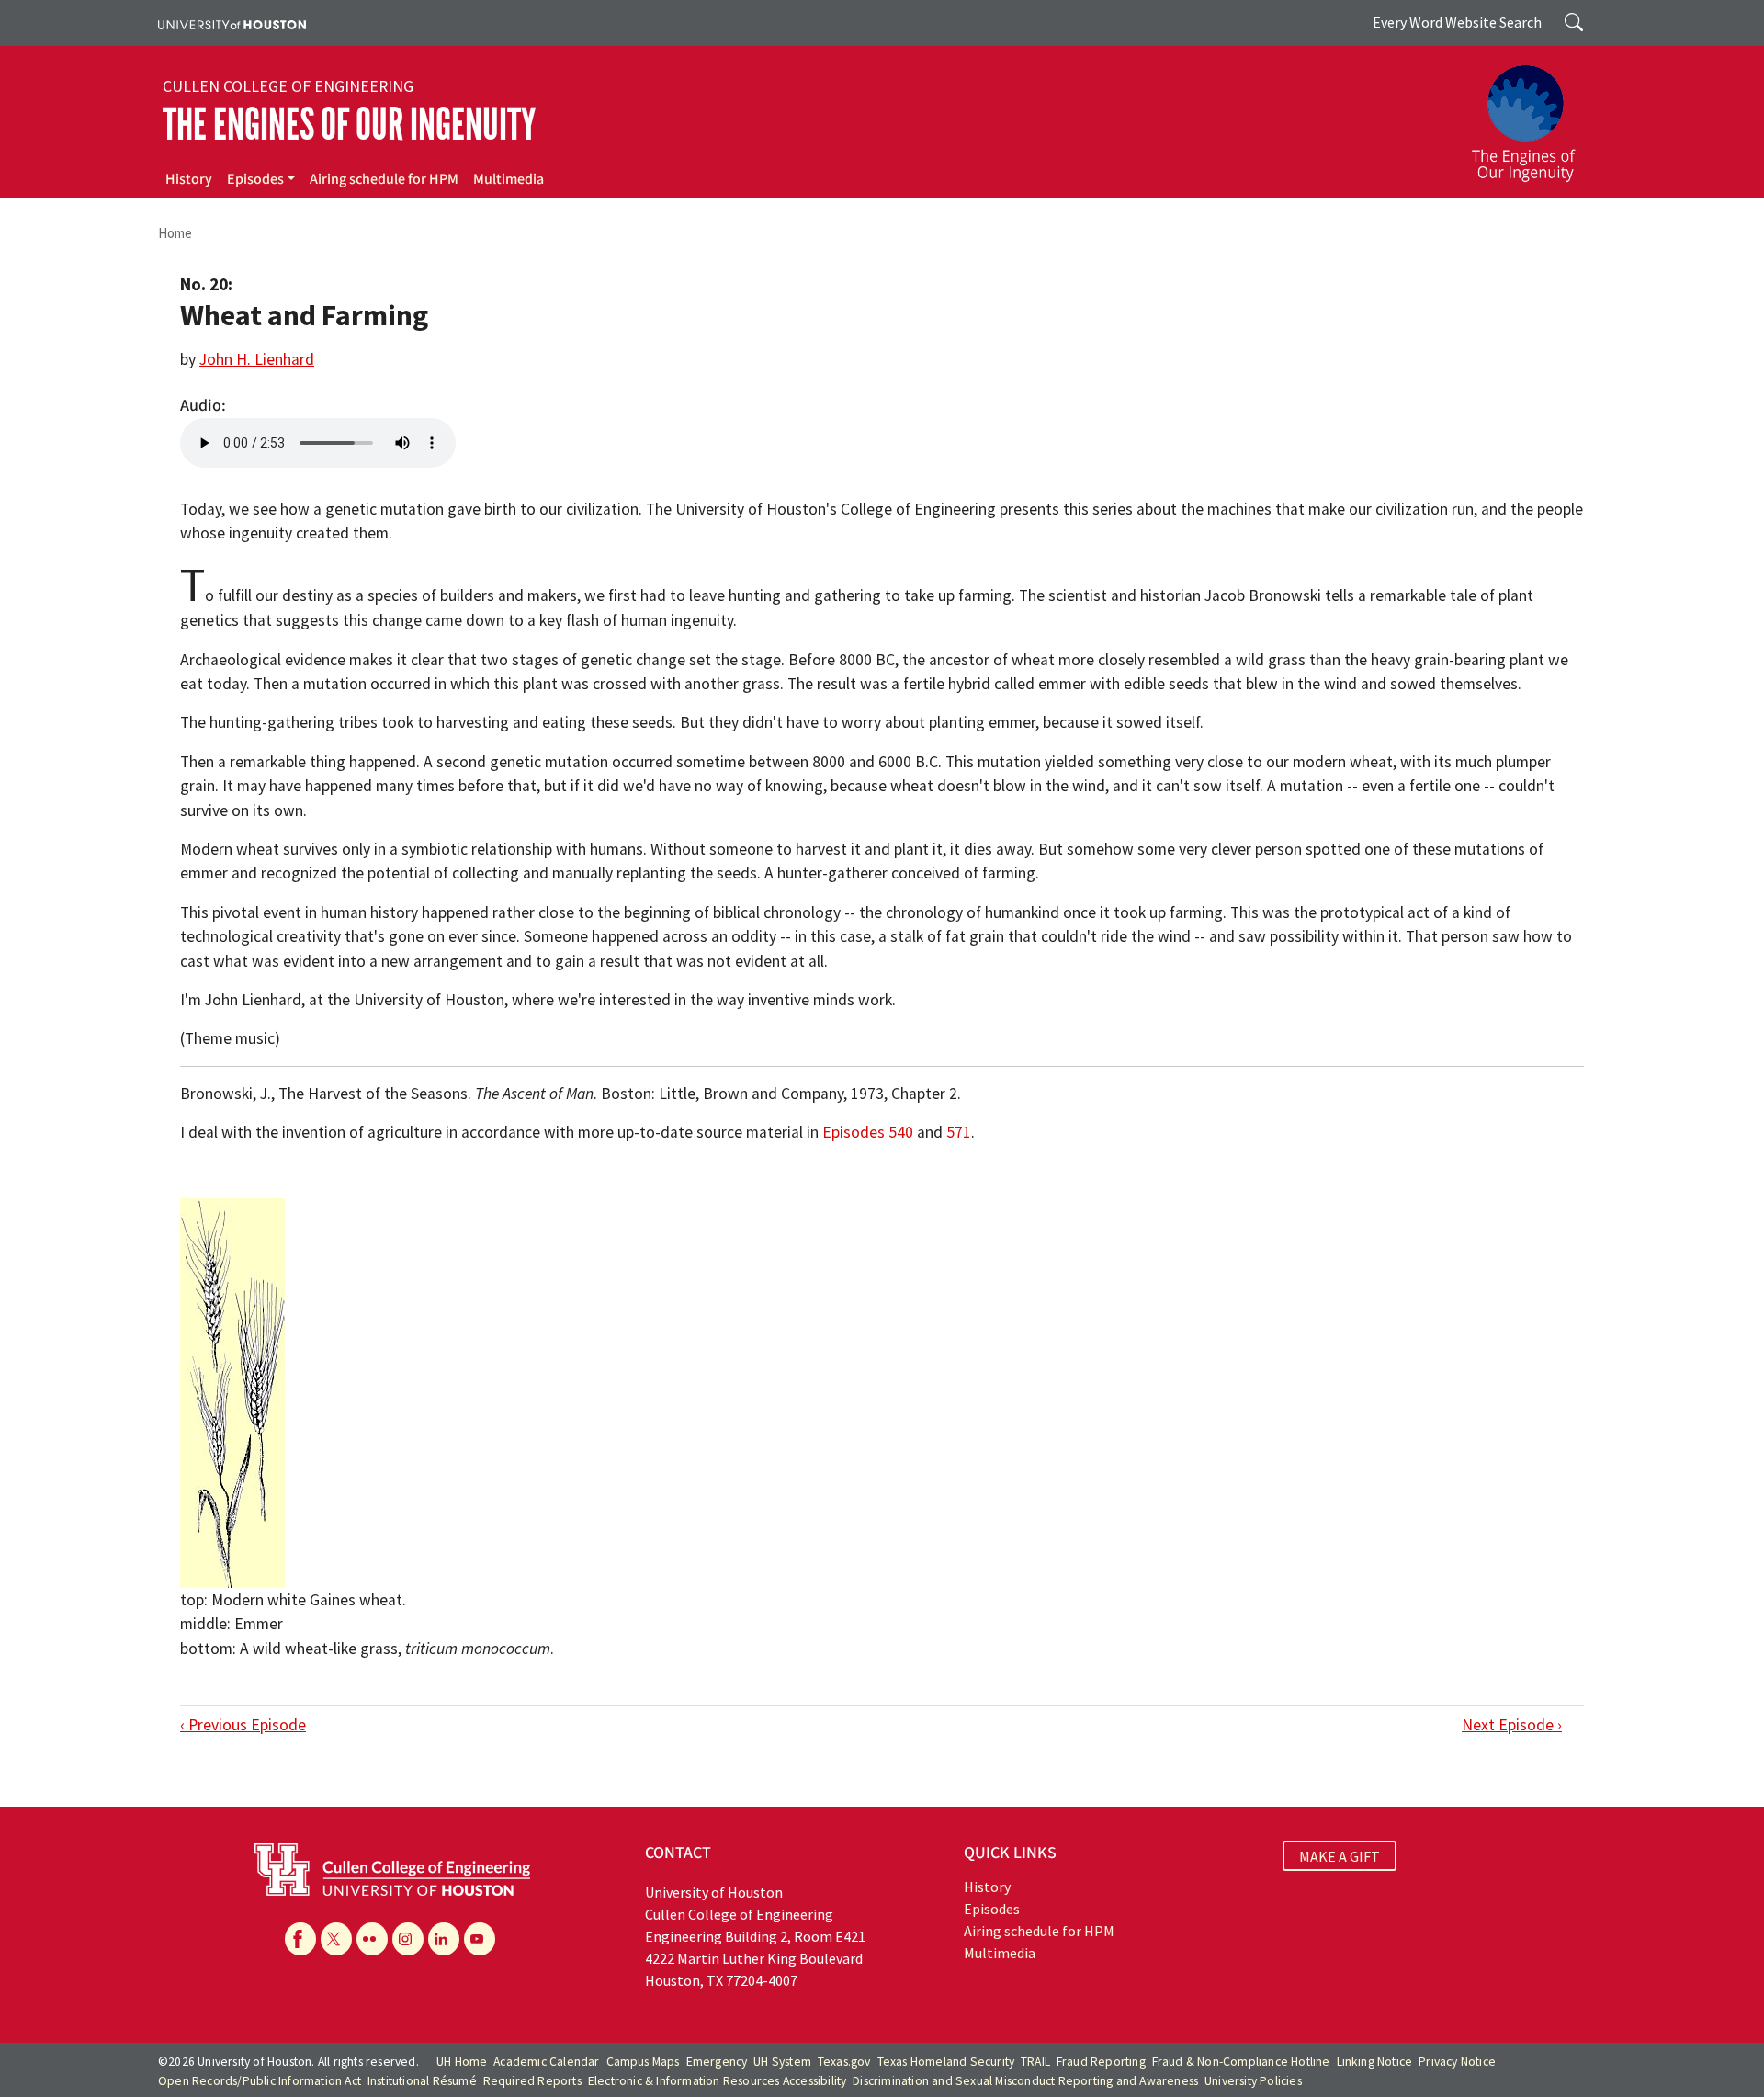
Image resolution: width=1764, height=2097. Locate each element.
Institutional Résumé (422, 2081)
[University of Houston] (232, 23)
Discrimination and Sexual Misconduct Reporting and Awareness (1025, 2081)
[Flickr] (372, 1939)
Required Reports (532, 2081)
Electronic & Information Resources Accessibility (718, 2081)
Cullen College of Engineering (288, 86)
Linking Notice (1375, 2062)
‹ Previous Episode (243, 1725)
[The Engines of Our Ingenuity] (1534, 115)
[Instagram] (408, 1939)
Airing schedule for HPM (384, 179)
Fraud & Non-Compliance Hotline (1241, 2062)
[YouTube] (480, 1939)
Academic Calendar (546, 2062)
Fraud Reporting (1101, 2062)
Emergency (717, 2062)
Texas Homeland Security (946, 2062)
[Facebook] (300, 1939)
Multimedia (509, 179)
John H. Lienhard (257, 359)
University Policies (1253, 2081)
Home (175, 233)
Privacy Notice (1457, 2062)
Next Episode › (1512, 1725)
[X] (336, 1939)
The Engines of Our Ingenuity (349, 125)
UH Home (462, 2062)
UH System (782, 2062)
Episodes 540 (868, 1132)
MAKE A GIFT (1340, 1855)
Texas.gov (844, 2062)
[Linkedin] (444, 1939)
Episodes (255, 179)
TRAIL (1035, 2062)
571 (959, 1132)
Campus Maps (643, 2062)
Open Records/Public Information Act (260, 2081)
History (189, 179)
